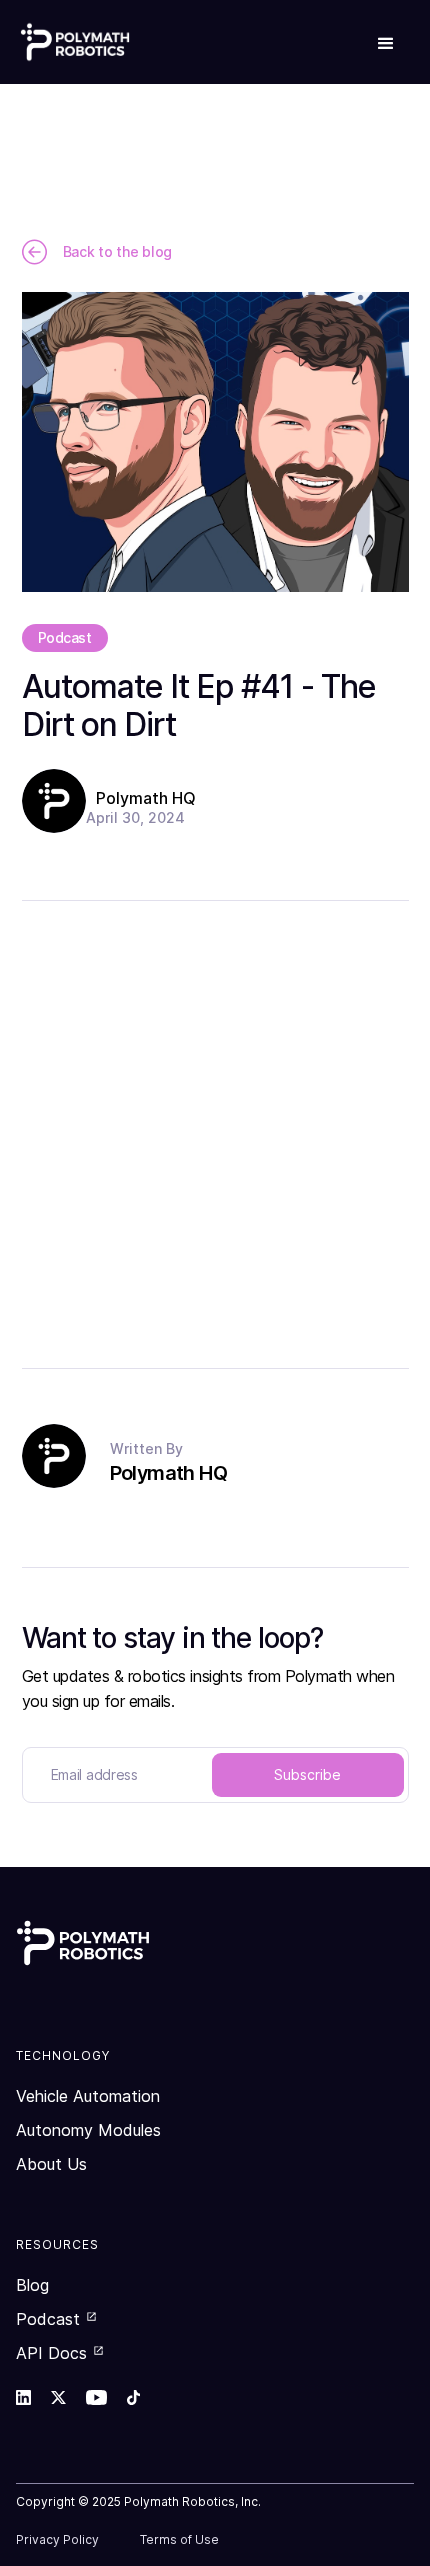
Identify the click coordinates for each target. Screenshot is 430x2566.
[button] (386, 42)
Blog (32, 2285)
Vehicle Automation (88, 2096)
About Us (51, 2164)
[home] (75, 41)
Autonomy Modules (88, 2130)
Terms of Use (179, 2539)
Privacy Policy (57, 2539)
